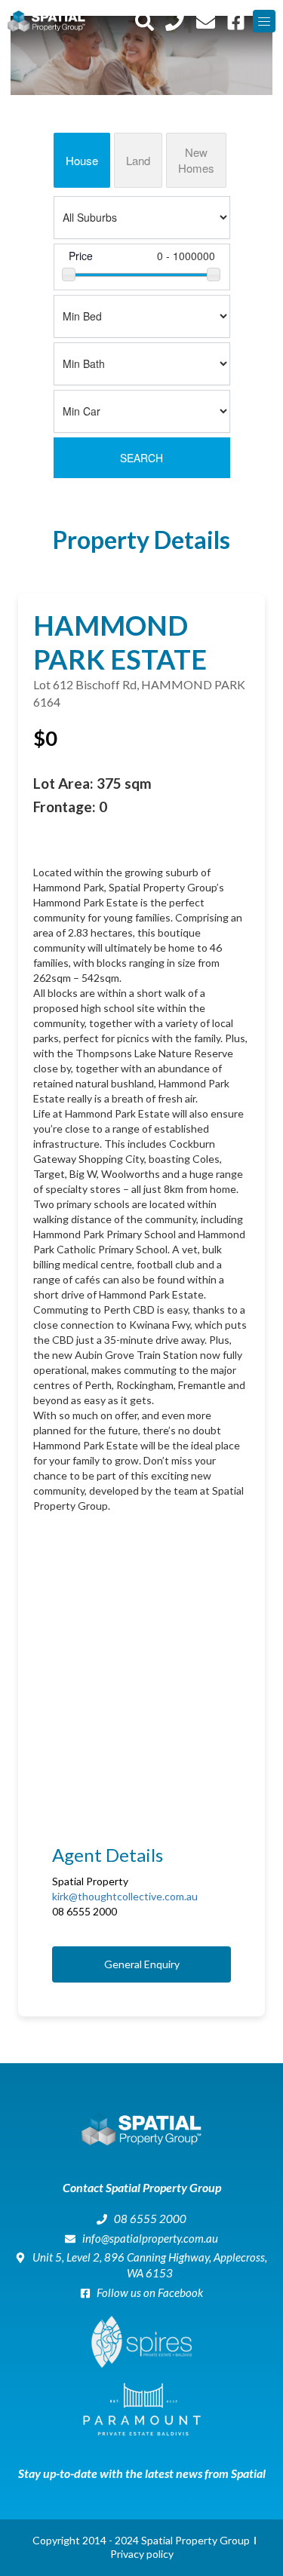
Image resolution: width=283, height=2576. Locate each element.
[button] (264, 21)
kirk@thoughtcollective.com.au (125, 1896)
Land (138, 160)
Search (141, 458)
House (82, 160)
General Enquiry (142, 1964)
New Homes (196, 160)
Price (81, 256)
